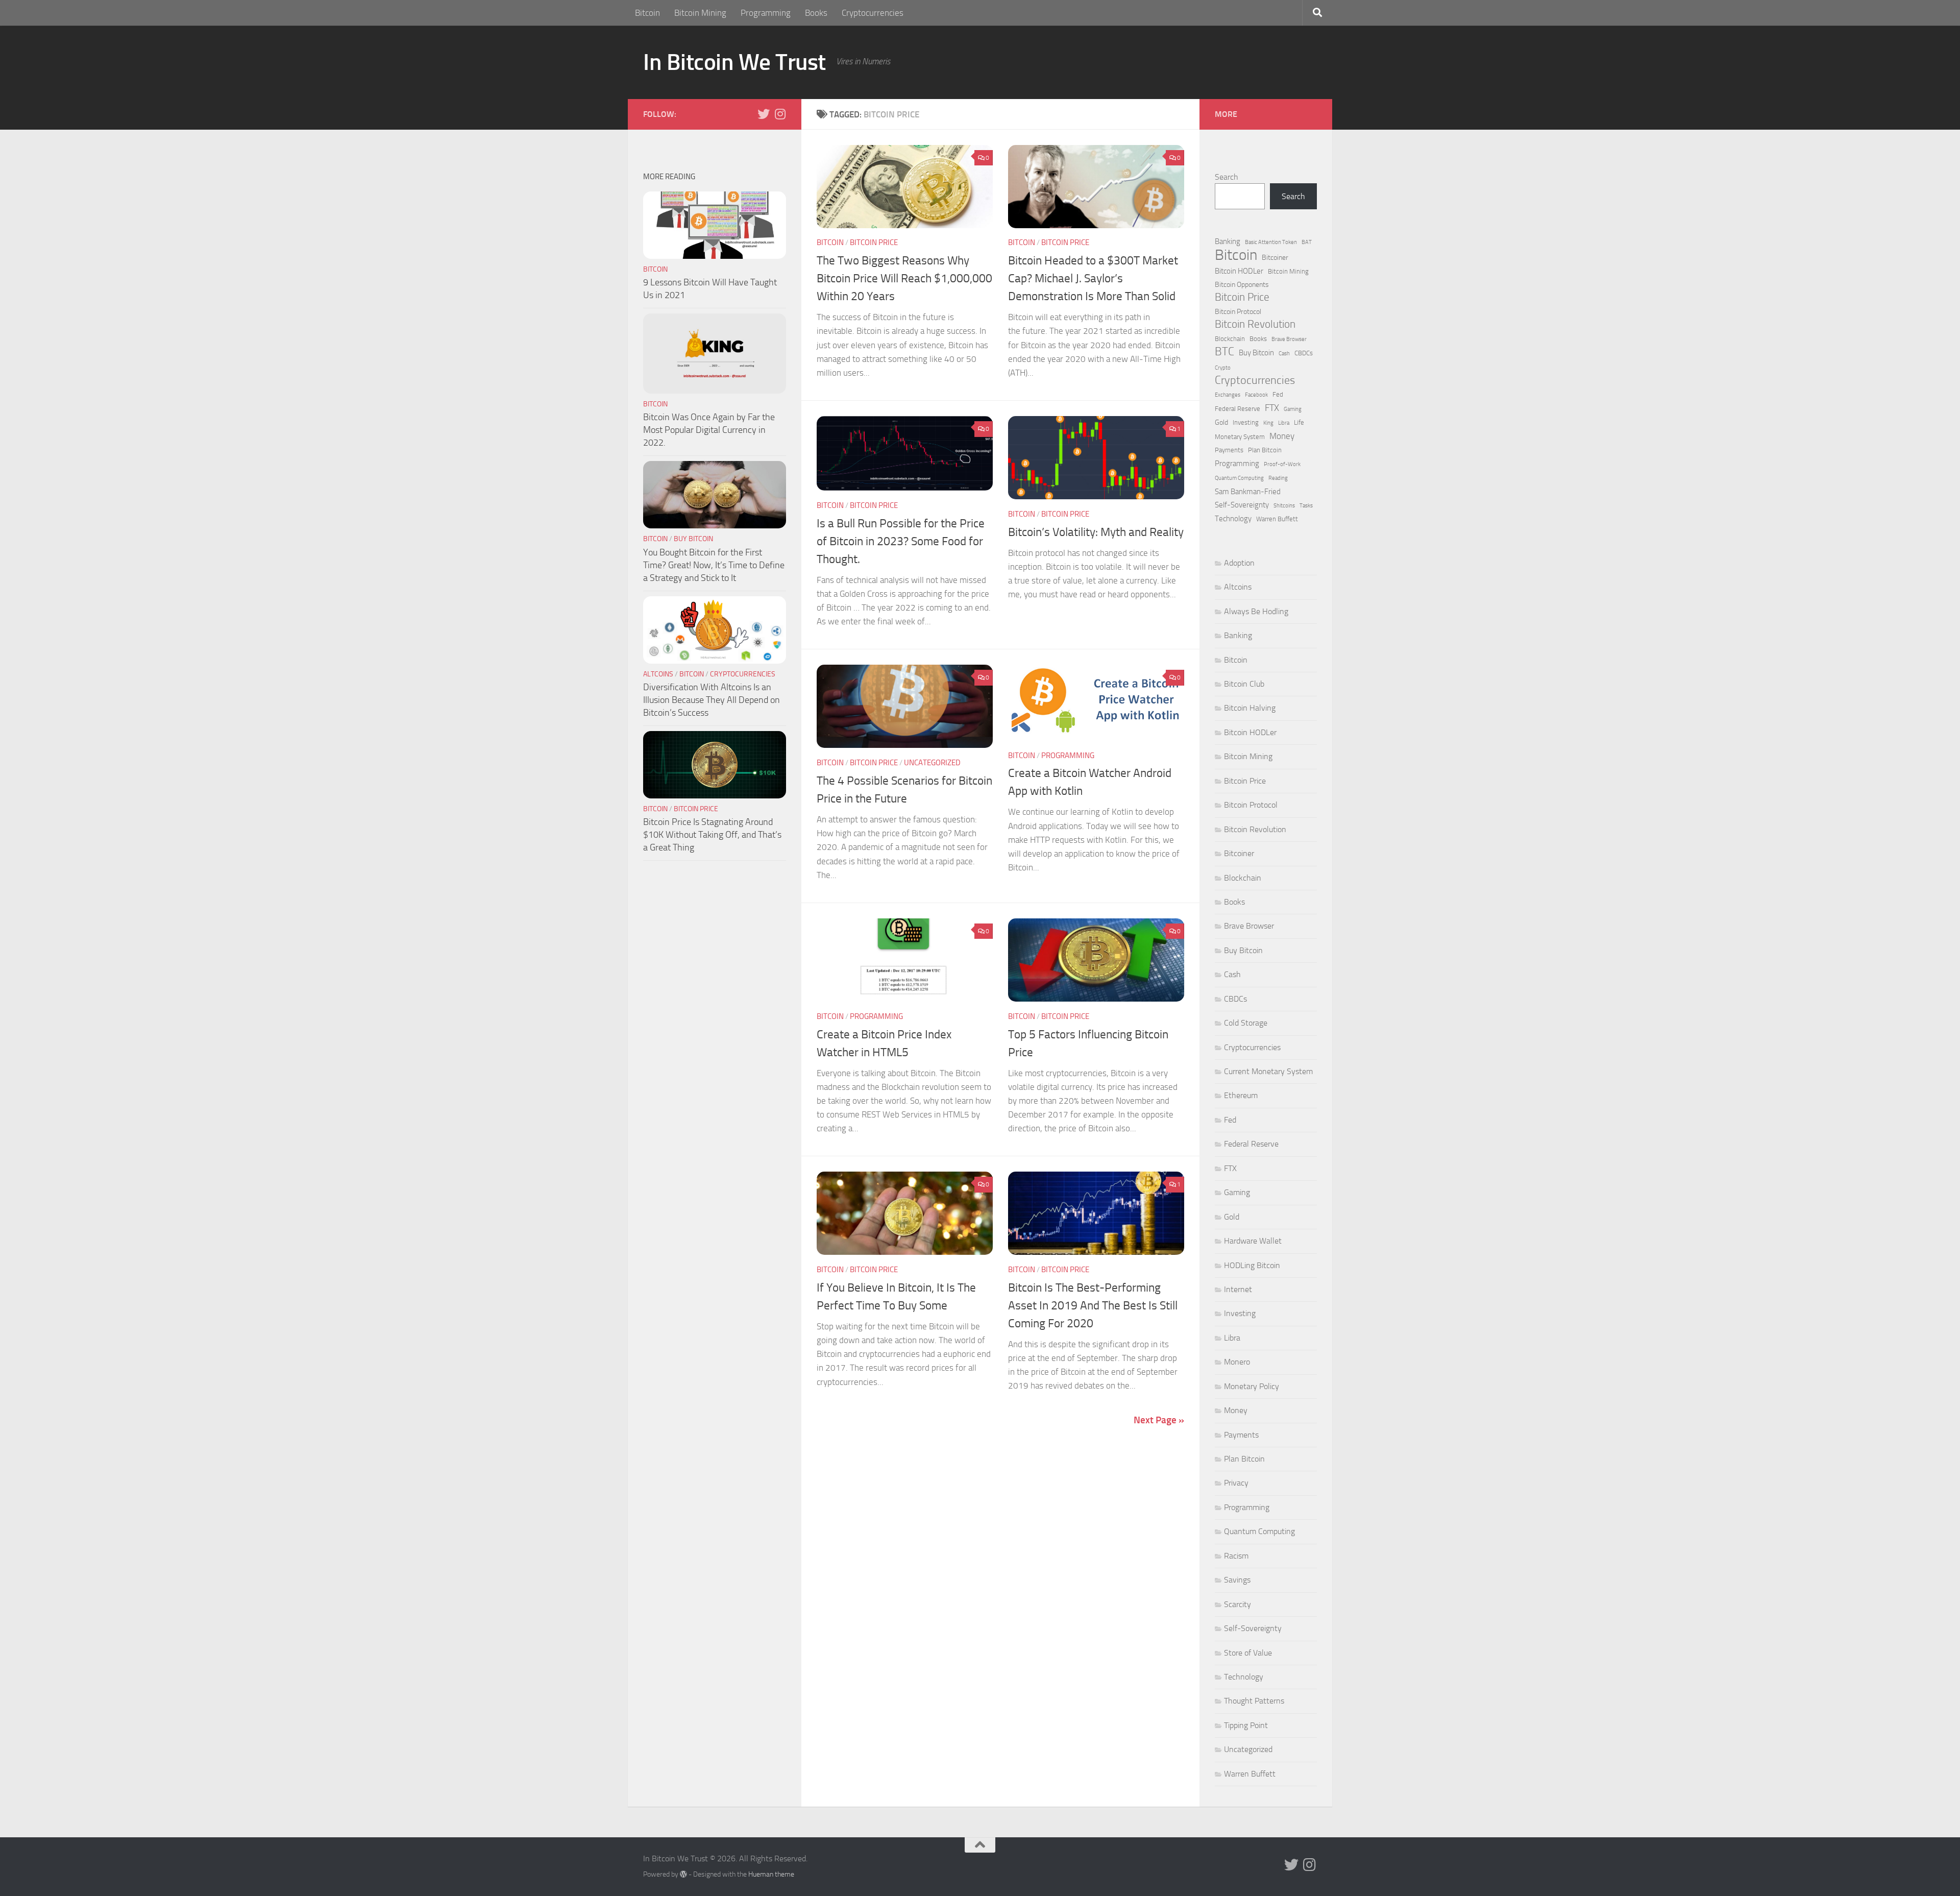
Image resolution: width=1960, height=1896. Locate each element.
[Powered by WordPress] (683, 1874)
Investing (1246, 422)
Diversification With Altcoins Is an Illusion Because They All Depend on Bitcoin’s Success (712, 700)
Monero (1237, 1362)
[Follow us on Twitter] (764, 114)
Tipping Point (1246, 1725)
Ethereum (1241, 1095)
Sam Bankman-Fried (1248, 492)
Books (816, 13)
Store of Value (1248, 1653)
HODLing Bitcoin (1252, 1265)
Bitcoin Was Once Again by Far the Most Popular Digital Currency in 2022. (709, 430)
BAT (1307, 242)
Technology (1233, 519)
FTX (1272, 408)
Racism (1236, 1556)
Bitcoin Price (874, 242)
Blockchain (1230, 339)
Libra (1284, 423)
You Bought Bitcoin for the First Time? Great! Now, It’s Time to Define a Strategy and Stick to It (714, 565)
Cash (1284, 354)
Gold (1221, 422)
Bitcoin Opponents (1242, 285)
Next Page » (1159, 1420)
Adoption (1239, 563)
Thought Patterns (1254, 1701)
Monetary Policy (1252, 1386)
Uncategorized (932, 763)
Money (1282, 436)
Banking (1228, 241)
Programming (766, 13)
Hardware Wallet (1253, 1241)
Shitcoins (1284, 506)
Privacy (1236, 1483)
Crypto (1223, 368)
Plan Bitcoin (1265, 450)
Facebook (1256, 395)
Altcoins (658, 674)
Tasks (1306, 506)
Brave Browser (1289, 339)
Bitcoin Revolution (1255, 324)
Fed (1278, 394)
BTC (1224, 352)
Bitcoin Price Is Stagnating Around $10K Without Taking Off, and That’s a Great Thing (712, 835)
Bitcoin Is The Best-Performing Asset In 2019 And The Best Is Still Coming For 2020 (1093, 1305)
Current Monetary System (1268, 1071)
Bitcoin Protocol (1238, 312)
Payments (1229, 450)
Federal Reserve (1238, 409)
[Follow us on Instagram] (780, 114)
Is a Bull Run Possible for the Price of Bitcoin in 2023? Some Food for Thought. (901, 541)
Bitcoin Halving (1250, 708)
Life (1299, 422)
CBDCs (1304, 353)
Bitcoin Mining (700, 13)
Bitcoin (647, 13)
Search (1227, 177)
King (1268, 423)
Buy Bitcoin (693, 539)
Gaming (1293, 409)
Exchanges (1228, 395)
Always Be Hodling (1256, 611)
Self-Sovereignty (1242, 505)
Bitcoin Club (1244, 684)
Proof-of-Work (1282, 464)
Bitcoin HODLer (1239, 271)
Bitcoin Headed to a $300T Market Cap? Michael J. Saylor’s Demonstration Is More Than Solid (1093, 278)
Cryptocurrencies (873, 13)
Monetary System (1240, 437)
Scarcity (1238, 1604)
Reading (1278, 478)
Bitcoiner (1275, 258)
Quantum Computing (1239, 478)
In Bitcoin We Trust (734, 62)
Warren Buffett (1277, 519)
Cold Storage (1246, 1023)
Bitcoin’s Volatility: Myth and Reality (1096, 532)
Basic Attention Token (1271, 242)
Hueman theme (771, 1874)
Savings (1237, 1580)
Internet (1238, 1289)
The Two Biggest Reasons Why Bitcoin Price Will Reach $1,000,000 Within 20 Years (904, 278)
